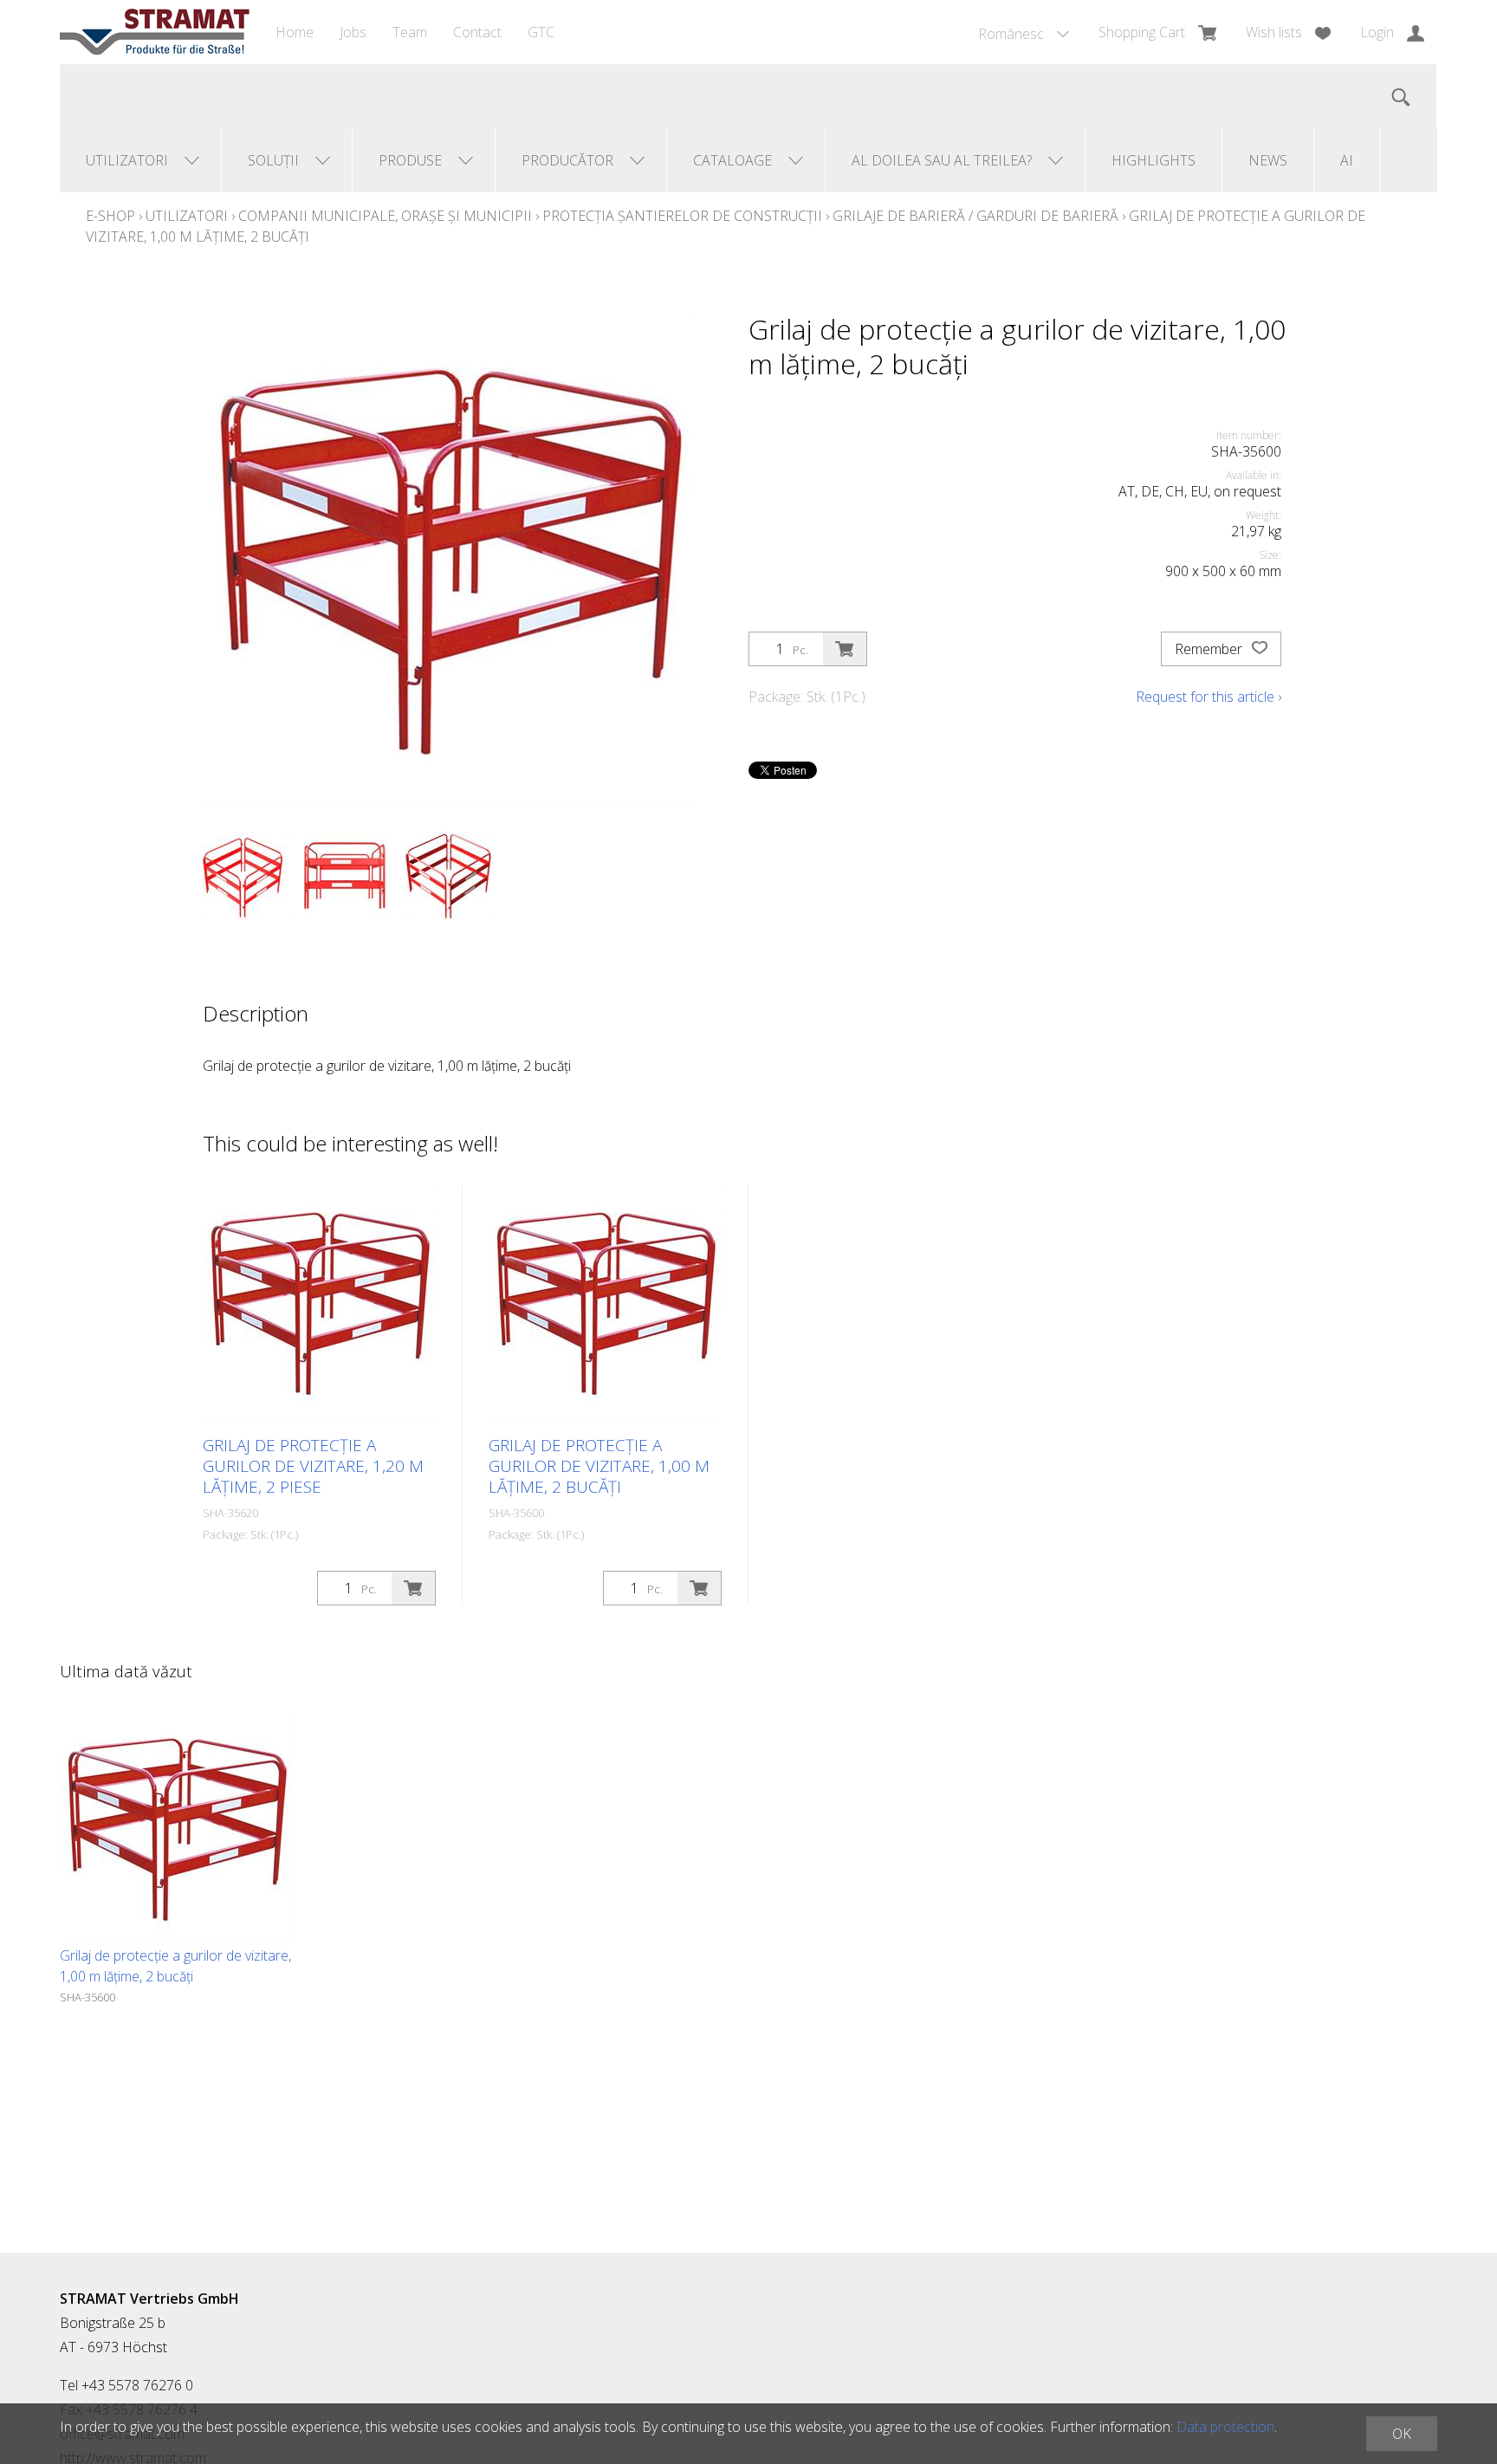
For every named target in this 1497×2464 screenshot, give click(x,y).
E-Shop (110, 216)
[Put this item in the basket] (845, 649)
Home (295, 32)
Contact (477, 32)
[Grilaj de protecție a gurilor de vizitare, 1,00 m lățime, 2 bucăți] (177, 1828)
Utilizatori (187, 216)
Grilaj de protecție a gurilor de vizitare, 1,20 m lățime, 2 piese (313, 1466)
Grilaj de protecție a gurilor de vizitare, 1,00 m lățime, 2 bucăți (599, 1466)
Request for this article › (1209, 697)
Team (410, 32)
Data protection (1225, 2427)
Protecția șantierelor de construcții (682, 216)
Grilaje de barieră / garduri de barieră (975, 216)
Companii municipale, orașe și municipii (385, 216)
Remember (1210, 649)
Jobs (353, 32)
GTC (541, 32)
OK (1402, 2434)
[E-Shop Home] (155, 32)
